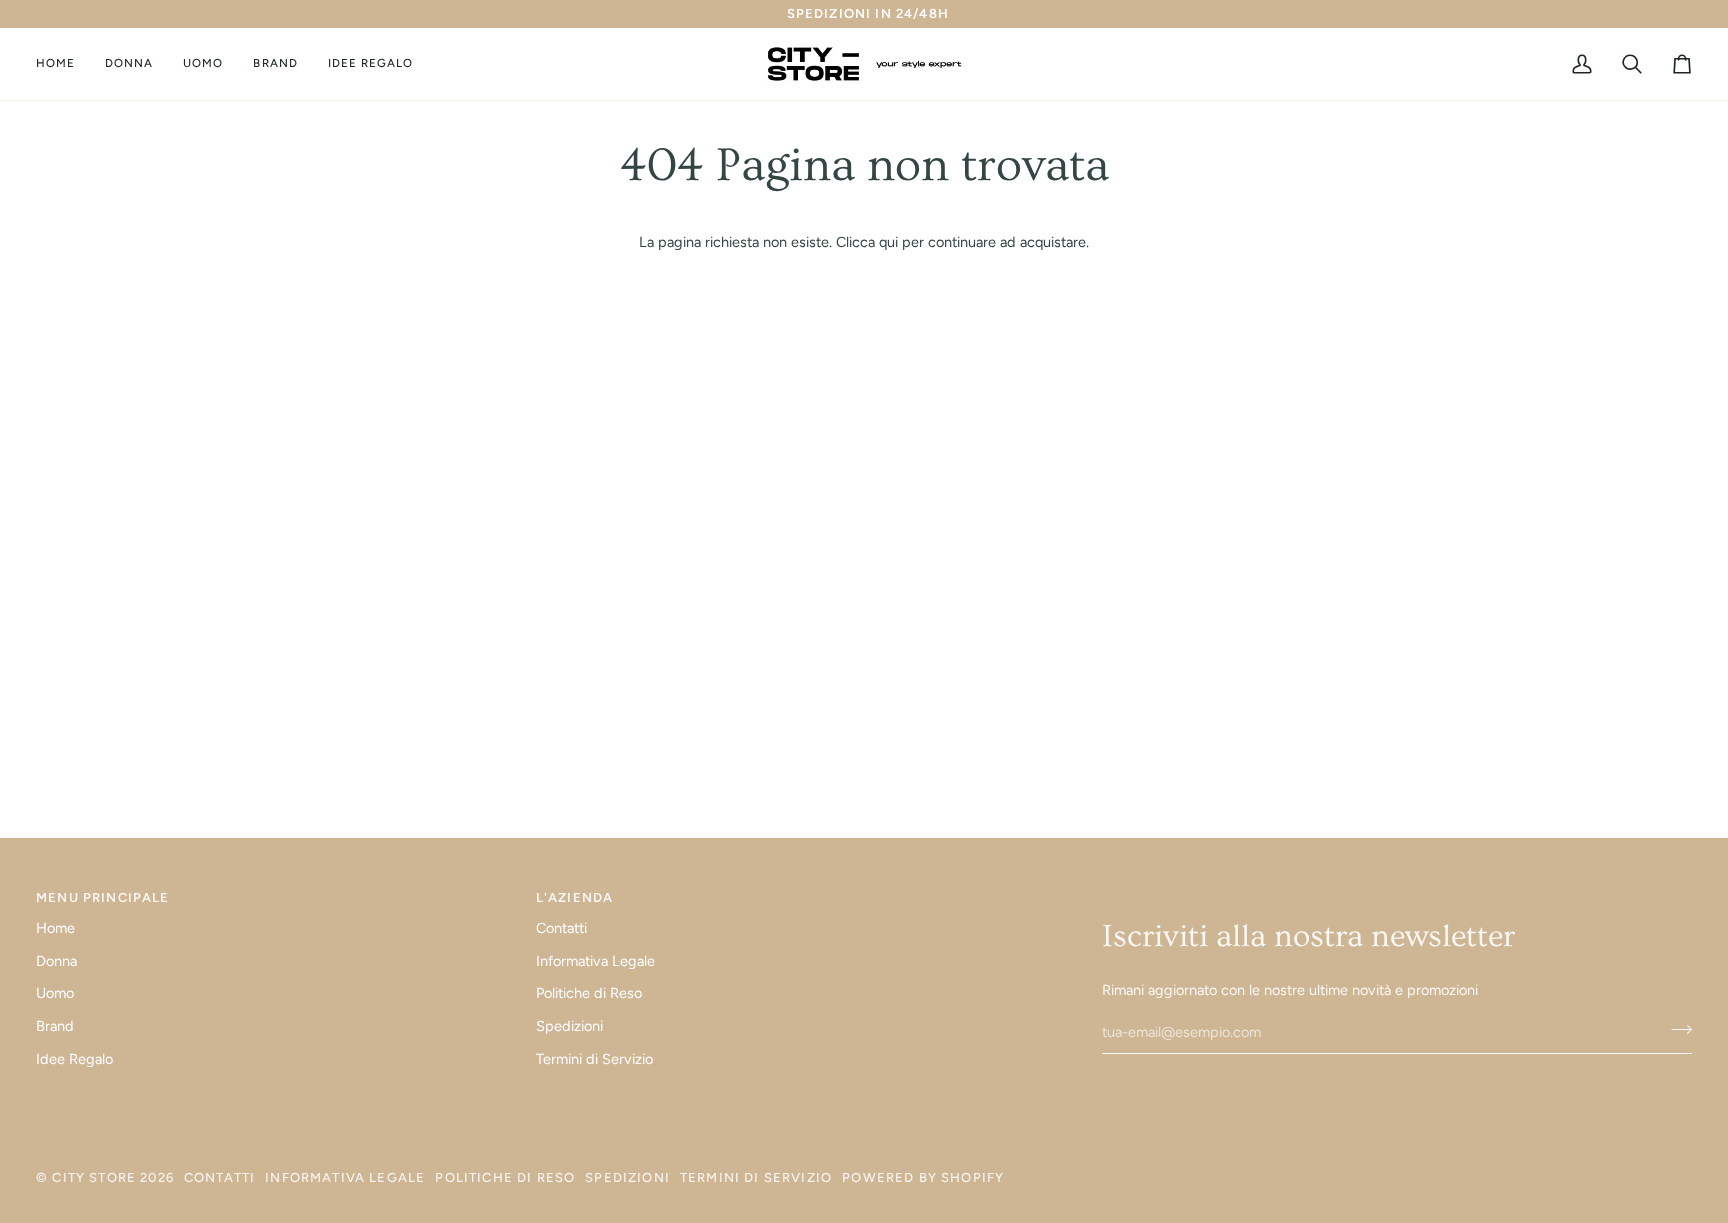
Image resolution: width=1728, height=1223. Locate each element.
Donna (56, 961)
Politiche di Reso (589, 993)
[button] (129, 64)
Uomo (55, 993)
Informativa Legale (595, 961)
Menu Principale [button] (103, 897)
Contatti (561, 928)
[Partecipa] (1675, 1030)
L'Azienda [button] (575, 897)
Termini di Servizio (594, 1059)
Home (55, 928)
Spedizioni (569, 1026)
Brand (55, 1026)
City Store (94, 1177)
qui (888, 242)
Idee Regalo (74, 1059)
